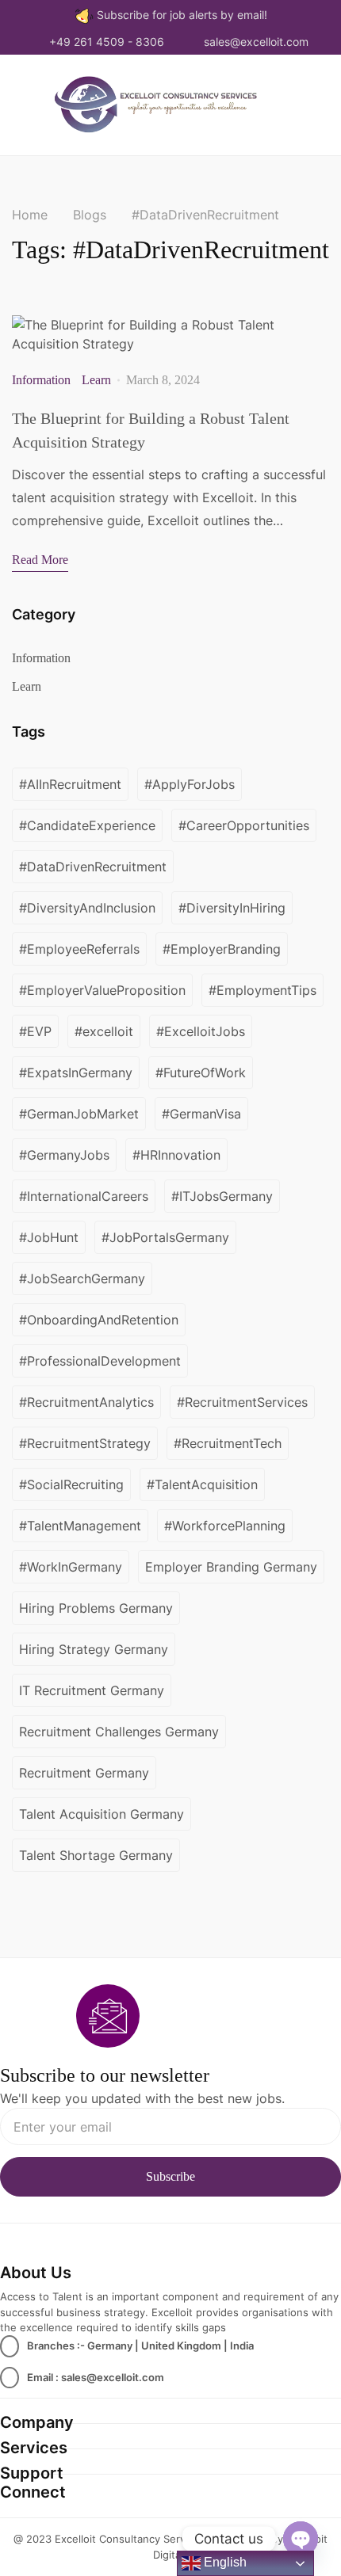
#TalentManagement (80, 1526)
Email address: (170, 2126)
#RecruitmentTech (228, 1443)
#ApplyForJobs (190, 784)
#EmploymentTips (262, 990)
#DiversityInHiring (232, 908)
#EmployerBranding (222, 949)
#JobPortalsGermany (165, 1237)
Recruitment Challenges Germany (119, 1732)
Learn (96, 380)
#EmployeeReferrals (79, 949)
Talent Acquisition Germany (102, 1814)
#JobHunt (49, 1237)
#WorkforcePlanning (225, 1526)
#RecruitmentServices (242, 1402)
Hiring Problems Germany (96, 1608)
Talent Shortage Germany (96, 1855)
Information (41, 380)
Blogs (90, 215)
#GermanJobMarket (79, 1114)
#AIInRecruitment (70, 784)
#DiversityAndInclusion (87, 908)
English (224, 2562)
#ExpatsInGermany (76, 1073)
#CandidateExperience (87, 825)
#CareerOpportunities (244, 825)
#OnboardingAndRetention (99, 1320)
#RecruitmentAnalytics (86, 1402)
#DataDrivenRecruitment (93, 867)
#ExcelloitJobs (201, 1031)
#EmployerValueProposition (102, 990)
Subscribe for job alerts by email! (182, 15)
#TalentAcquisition (202, 1484)
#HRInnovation (176, 1155)
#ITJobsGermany (222, 1196)
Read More (40, 560)
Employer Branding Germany (231, 1567)
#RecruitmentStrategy (85, 1443)
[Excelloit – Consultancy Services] (165, 103)
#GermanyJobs (64, 1155)
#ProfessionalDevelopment (100, 1361)
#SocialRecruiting (71, 1484)
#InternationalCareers (84, 1196)
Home (30, 215)
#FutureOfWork (201, 1073)
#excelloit (104, 1031)
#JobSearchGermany (82, 1278)
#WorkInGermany (71, 1567)
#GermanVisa (201, 1114)
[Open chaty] (301, 2539)
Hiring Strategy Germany (94, 1649)
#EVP (35, 1031)
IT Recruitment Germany (92, 1690)
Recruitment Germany (84, 1773)
